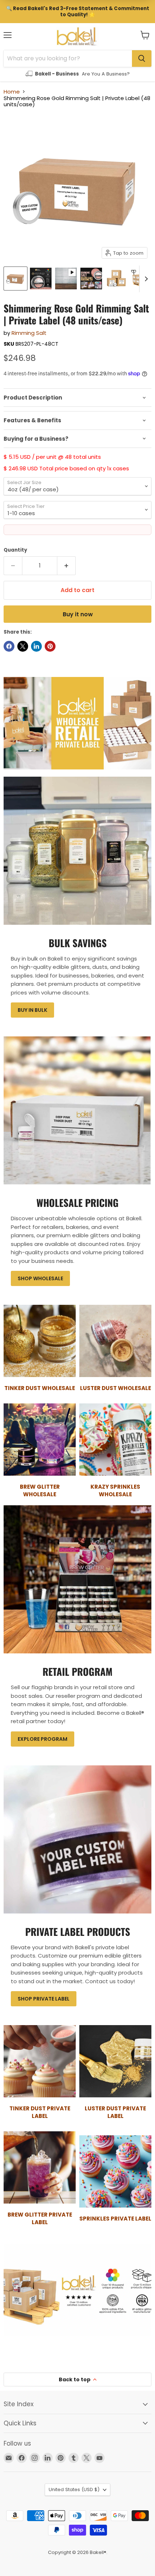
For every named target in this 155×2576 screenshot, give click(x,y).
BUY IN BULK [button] (32, 1010)
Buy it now (78, 614)
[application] (77, 398)
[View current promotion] (77, 12)
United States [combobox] (74, 2489)
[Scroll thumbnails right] (145, 279)
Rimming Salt (29, 333)
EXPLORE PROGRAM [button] (43, 1739)
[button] (145, 35)
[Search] (142, 59)
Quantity (15, 550)
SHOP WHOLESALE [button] (40, 1278)
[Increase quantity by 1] (67, 566)
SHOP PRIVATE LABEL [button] (44, 1999)
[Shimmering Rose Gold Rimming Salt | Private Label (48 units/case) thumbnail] (66, 279)
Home (12, 92)
